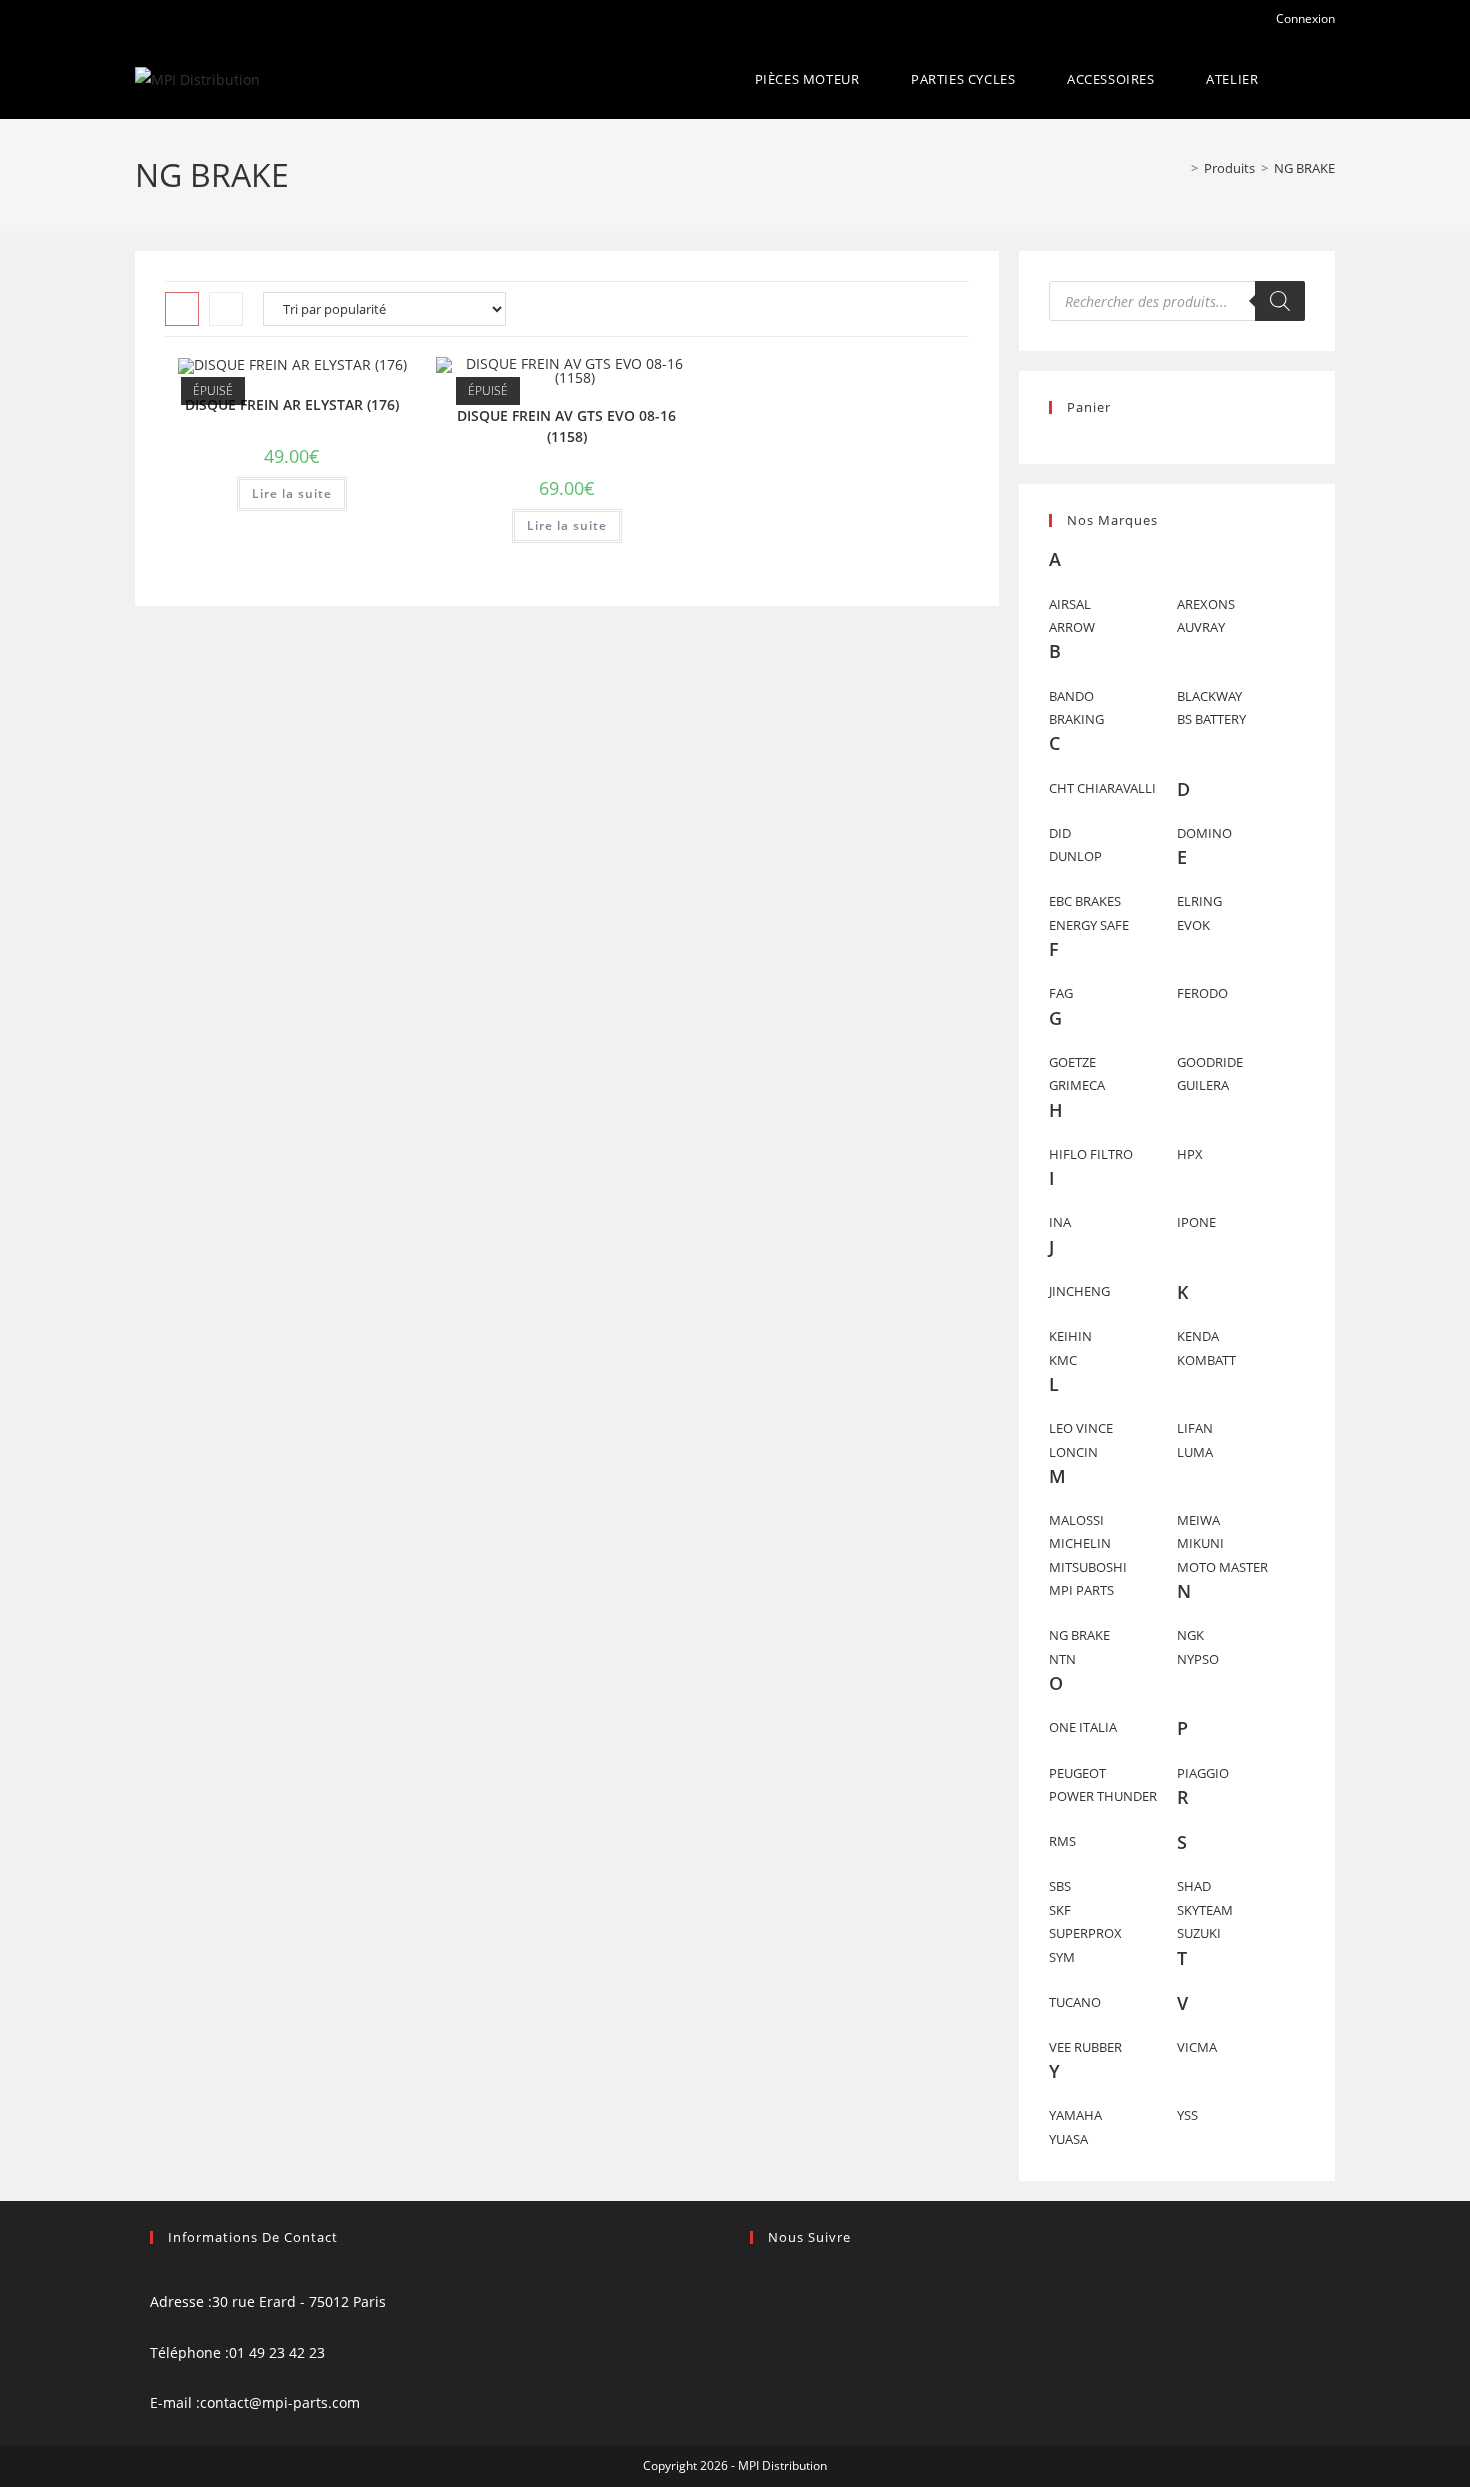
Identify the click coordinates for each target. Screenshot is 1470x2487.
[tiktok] (755, 2327)
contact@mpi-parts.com (280, 2402)
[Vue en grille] (182, 309)
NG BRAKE (1304, 168)
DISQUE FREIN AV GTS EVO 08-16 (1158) (566, 426)
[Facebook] (755, 2276)
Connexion (1304, 18)
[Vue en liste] (226, 309)
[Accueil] (1180, 168)
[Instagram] (755, 2301)
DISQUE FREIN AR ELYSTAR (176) (292, 404)
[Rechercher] (1280, 301)
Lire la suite (292, 493)
